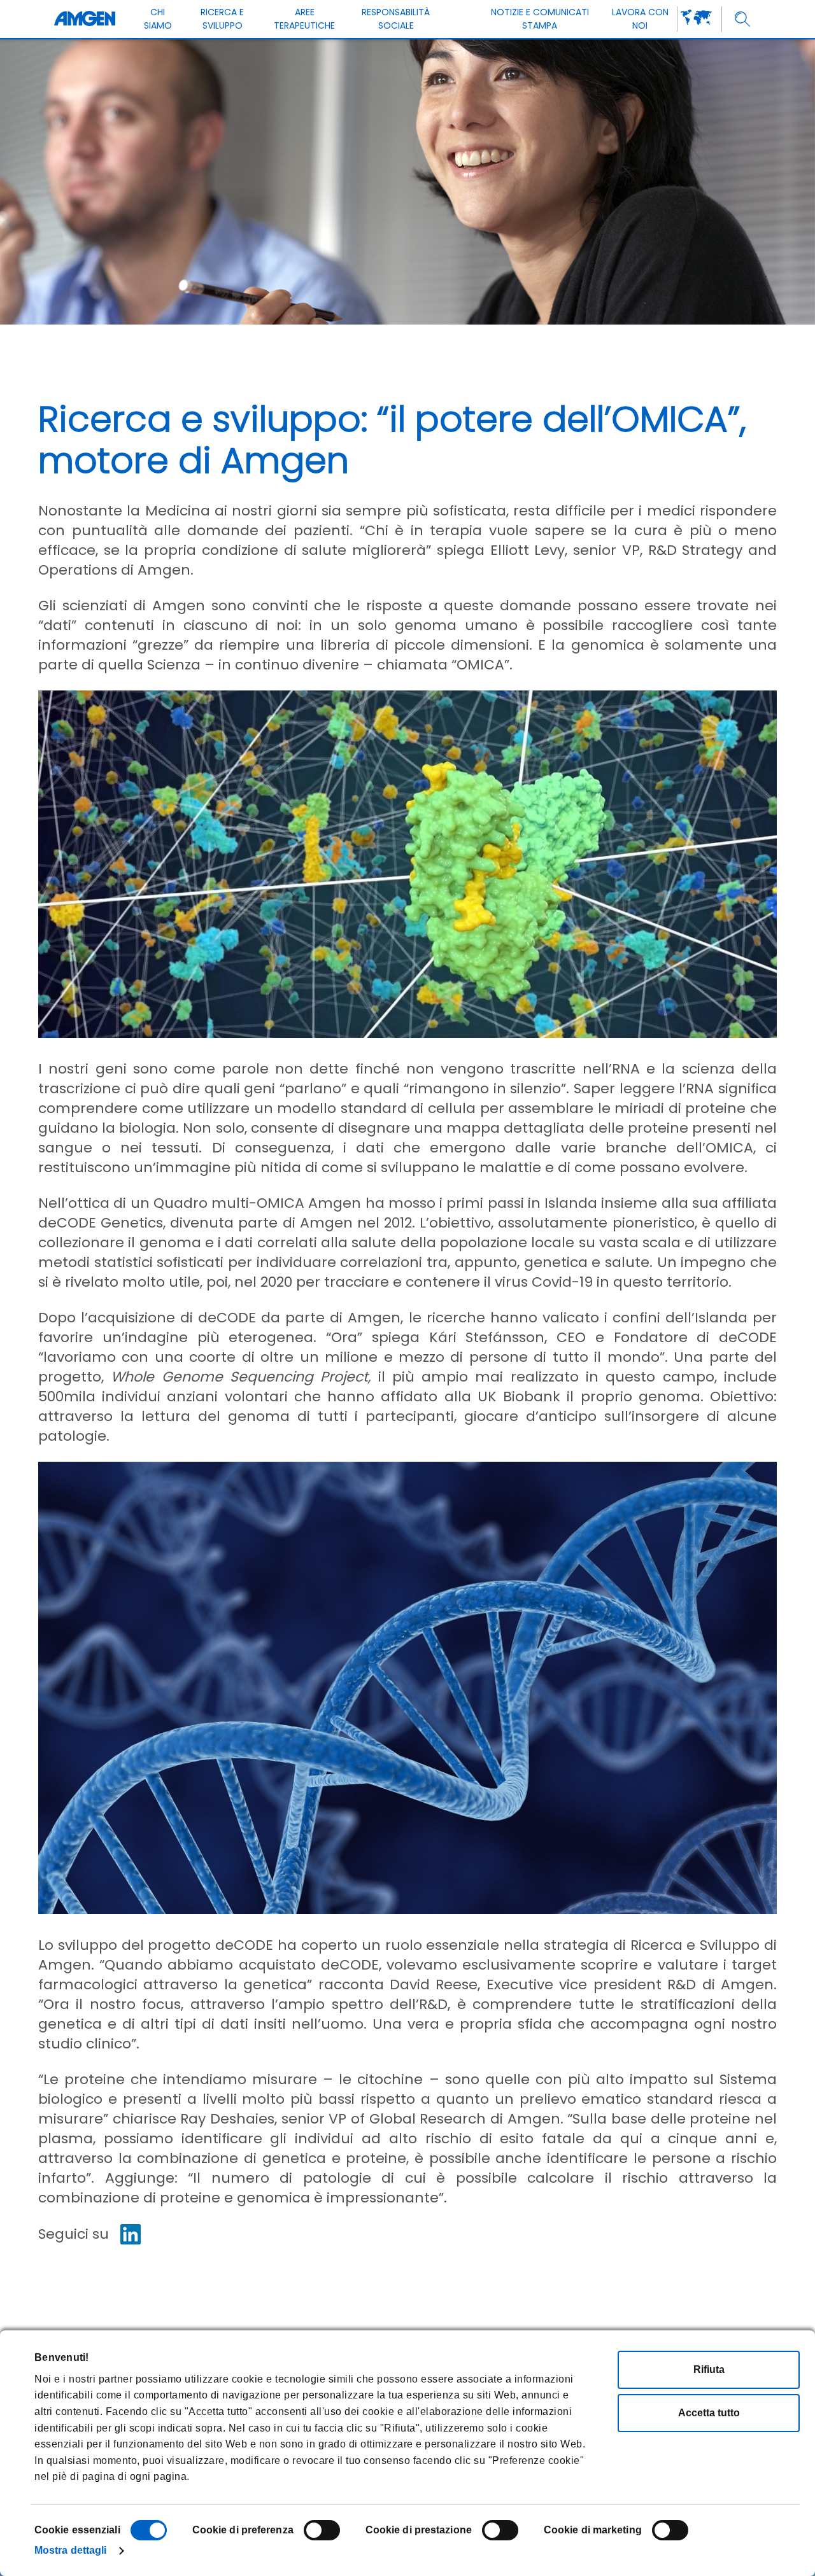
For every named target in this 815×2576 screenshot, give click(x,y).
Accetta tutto (709, 2413)
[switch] (322, 2530)
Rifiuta (709, 2369)
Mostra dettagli (71, 2550)
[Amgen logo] (85, 19)
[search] (743, 19)
